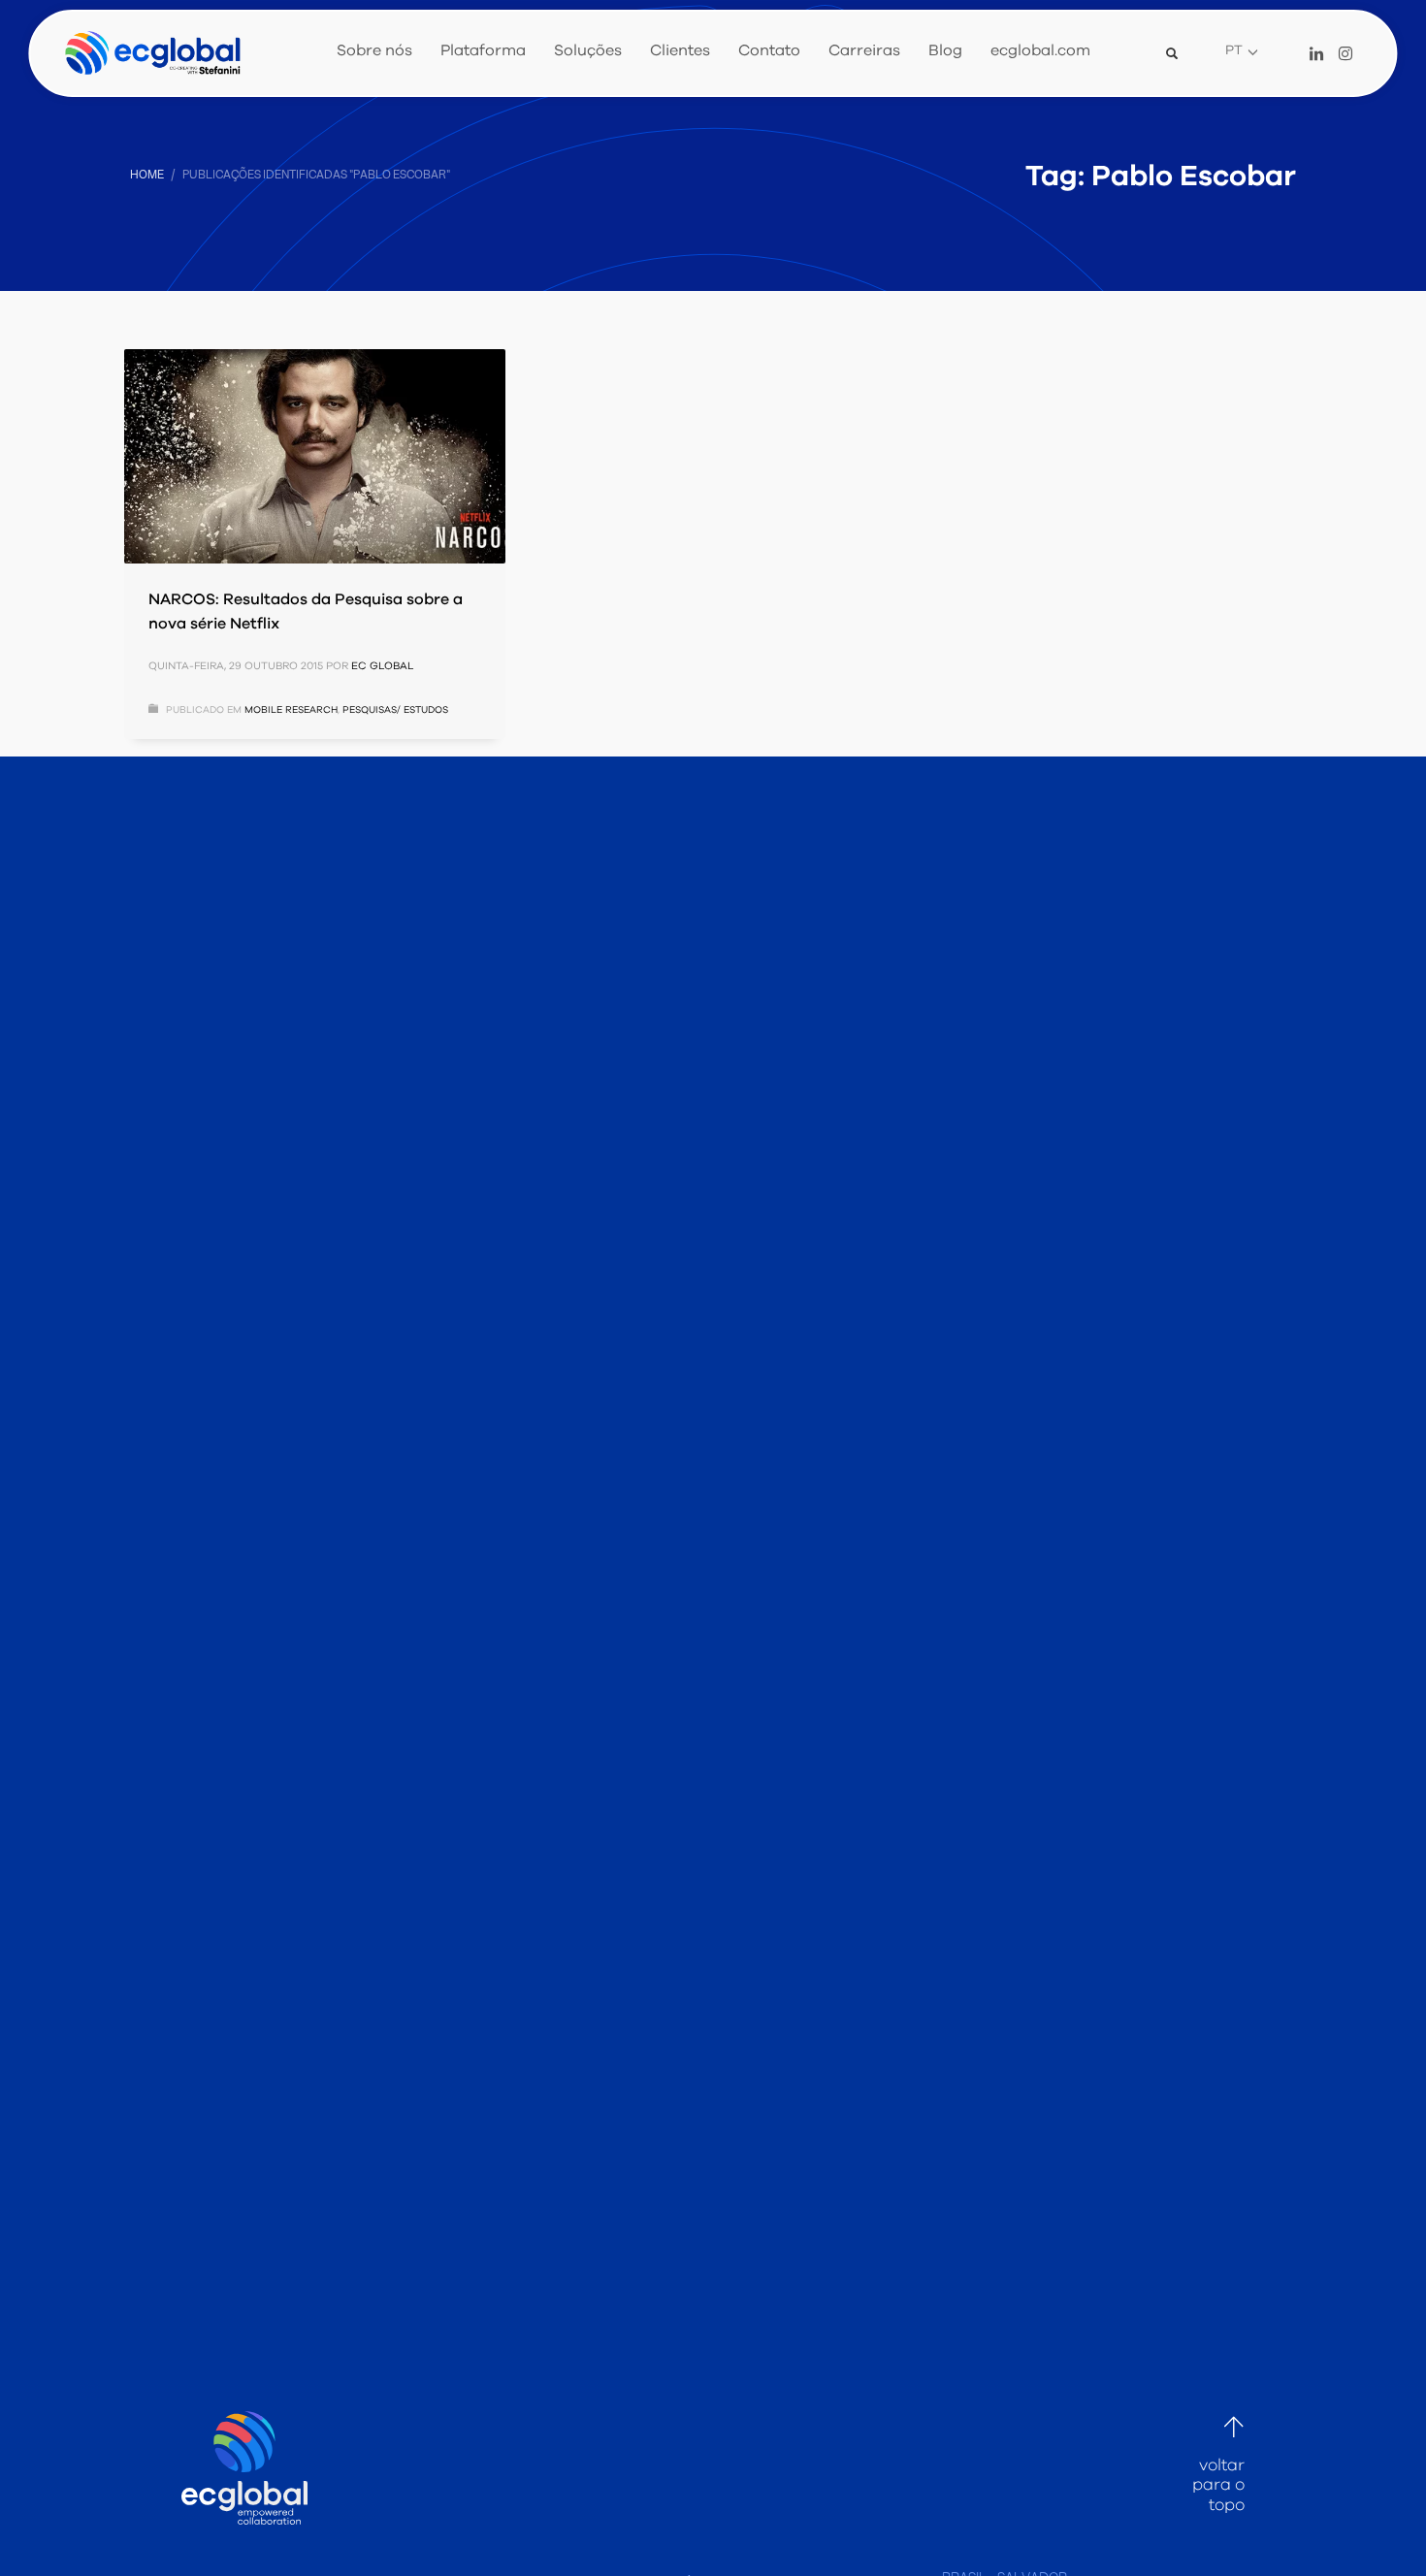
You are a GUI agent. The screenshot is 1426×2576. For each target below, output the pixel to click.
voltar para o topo (1218, 2484)
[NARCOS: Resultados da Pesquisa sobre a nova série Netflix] (314, 456)
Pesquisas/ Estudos (395, 710)
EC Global (382, 666)
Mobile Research (291, 710)
